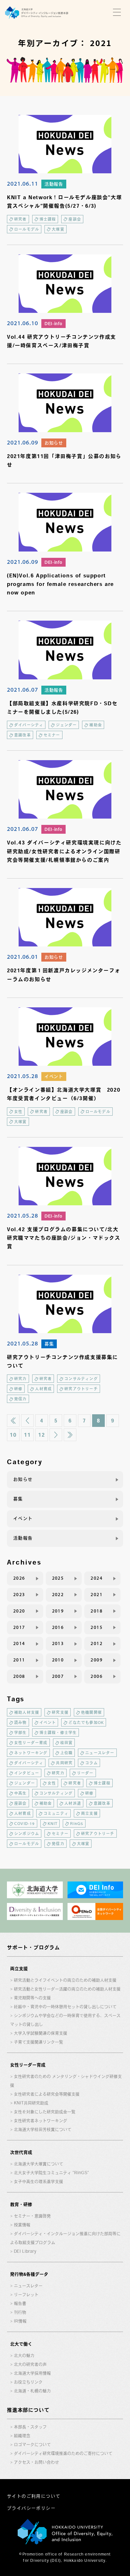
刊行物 (20, 2312)
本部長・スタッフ (30, 2427)
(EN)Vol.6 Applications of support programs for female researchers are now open (60, 584)
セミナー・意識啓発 (32, 2216)
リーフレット (26, 2295)
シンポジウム (27, 1834)
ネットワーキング (31, 1753)
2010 (58, 1660)
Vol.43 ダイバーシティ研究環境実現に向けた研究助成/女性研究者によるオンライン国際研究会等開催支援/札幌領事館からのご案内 (64, 851)
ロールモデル (27, 229)
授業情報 (22, 2225)
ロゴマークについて (32, 2445)
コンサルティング (81, 1379)
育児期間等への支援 (32, 1998)
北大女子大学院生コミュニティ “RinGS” (51, 2173)
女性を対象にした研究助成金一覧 (45, 2112)
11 (27, 1435)
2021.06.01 (23, 957)
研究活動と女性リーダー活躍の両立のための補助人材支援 (67, 1989)
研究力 (21, 1379)
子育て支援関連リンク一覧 (38, 2042)
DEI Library (25, 2251)
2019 (58, 1611)
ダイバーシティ (29, 725)
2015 (97, 1627)
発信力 (21, 1399)
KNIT (53, 1823)
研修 (18, 1389)
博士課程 (48, 219)
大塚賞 (58, 229)
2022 (58, 1595)
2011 (19, 1660)
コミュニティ (56, 1813)
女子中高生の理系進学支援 (38, 2182)
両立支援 (89, 1813)
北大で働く (21, 2344)
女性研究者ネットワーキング (41, 2121)
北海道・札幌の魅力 (32, 2391)
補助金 (96, 725)
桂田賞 (67, 1743)
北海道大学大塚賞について (38, 2164)
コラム (92, 1763)
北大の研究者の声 (30, 2364)
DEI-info (53, 324)
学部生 (21, 1732)
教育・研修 (21, 2204)
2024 (97, 1578)
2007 (58, 1676)
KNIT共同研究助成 (31, 2103)
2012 (97, 1643)
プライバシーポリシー (31, 2508)
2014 (19, 1643)
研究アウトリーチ (81, 1389)
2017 (19, 1627)
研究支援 (60, 1712)
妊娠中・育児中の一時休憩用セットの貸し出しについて (65, 2007)
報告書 (20, 2303)
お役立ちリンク (28, 2382)
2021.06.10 (23, 323)
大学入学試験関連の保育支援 (41, 2033)
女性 (18, 1112)
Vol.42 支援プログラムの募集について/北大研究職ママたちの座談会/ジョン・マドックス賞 (64, 1238)
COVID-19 (25, 1823)
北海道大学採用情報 (32, 2373)
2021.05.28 (23, 1076)
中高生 (21, 1793)
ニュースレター (100, 1753)
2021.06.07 (23, 689)
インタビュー (27, 1773)
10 (13, 1435)
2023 (19, 1595)
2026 (19, 1578)
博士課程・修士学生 (58, 1732)
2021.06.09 (23, 442)
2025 (58, 1578)
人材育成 (43, 1389)
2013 (58, 1643)
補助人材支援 (27, 1712)
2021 (97, 1595)
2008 (19, 1676)
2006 (97, 1676)
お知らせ (54, 443)
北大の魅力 (24, 2355)
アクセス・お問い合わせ (36, 2462)
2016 (58, 1627)
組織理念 (22, 2436)
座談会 (75, 219)
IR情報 (20, 2321)
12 (41, 1435)
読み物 (21, 1722)
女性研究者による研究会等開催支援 (47, 2094)
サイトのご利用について (34, 2496)
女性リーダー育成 (31, 1743)
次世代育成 (21, 2152)
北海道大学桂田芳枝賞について (43, 2129)
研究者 (21, 219)
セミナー (52, 735)
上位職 (67, 1753)
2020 (19, 1611)
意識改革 (23, 735)
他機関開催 (92, 1712)
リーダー (85, 1773)
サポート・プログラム (33, 1947)
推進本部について (28, 2410)
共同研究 (64, 1763)
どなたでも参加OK (86, 1722)
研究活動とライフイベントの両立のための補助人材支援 (65, 1980)
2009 (97, 1660)
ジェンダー (66, 725)
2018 (97, 1611)
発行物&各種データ (29, 2274)
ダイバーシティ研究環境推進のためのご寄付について (63, 2453)
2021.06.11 (23, 183)
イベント (54, 1076)
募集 (49, 1344)
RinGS (77, 1823)
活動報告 (54, 184)
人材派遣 (73, 1803)
